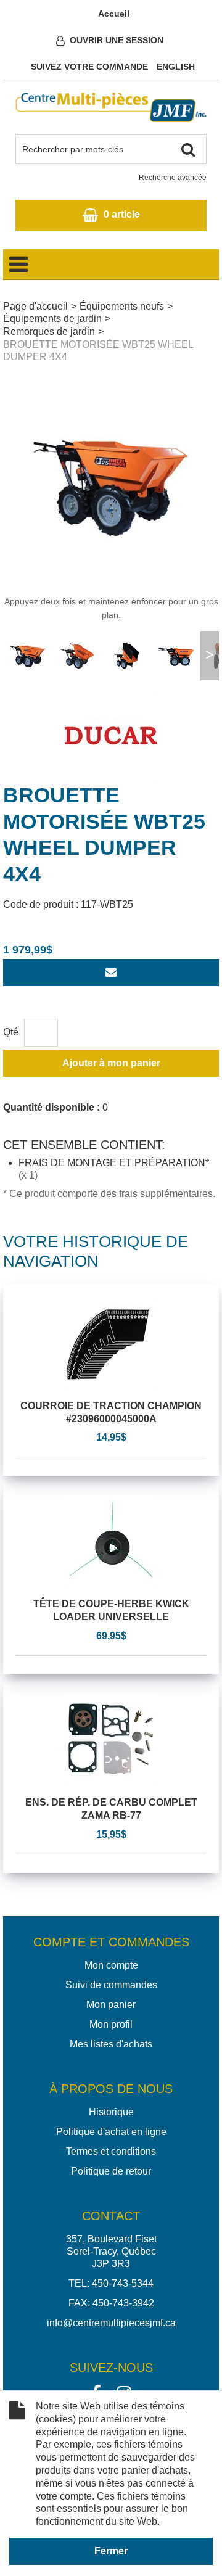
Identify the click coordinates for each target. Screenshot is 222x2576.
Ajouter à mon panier (111, 1063)
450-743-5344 (123, 2283)
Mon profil (111, 2024)
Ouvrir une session (117, 40)
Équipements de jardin (52, 319)
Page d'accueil (35, 306)
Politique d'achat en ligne (111, 2132)
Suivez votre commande (89, 67)
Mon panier (111, 2005)
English (176, 67)
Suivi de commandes (111, 1985)
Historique (111, 2112)
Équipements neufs (122, 306)
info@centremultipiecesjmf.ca (111, 2323)
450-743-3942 (123, 2303)
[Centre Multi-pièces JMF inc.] (111, 107)
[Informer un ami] (111, 973)
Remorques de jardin (49, 331)
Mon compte (111, 1965)
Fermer (111, 2551)
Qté (11, 1032)
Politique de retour (111, 2171)
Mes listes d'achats (111, 2044)
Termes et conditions (111, 2151)
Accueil (114, 14)
